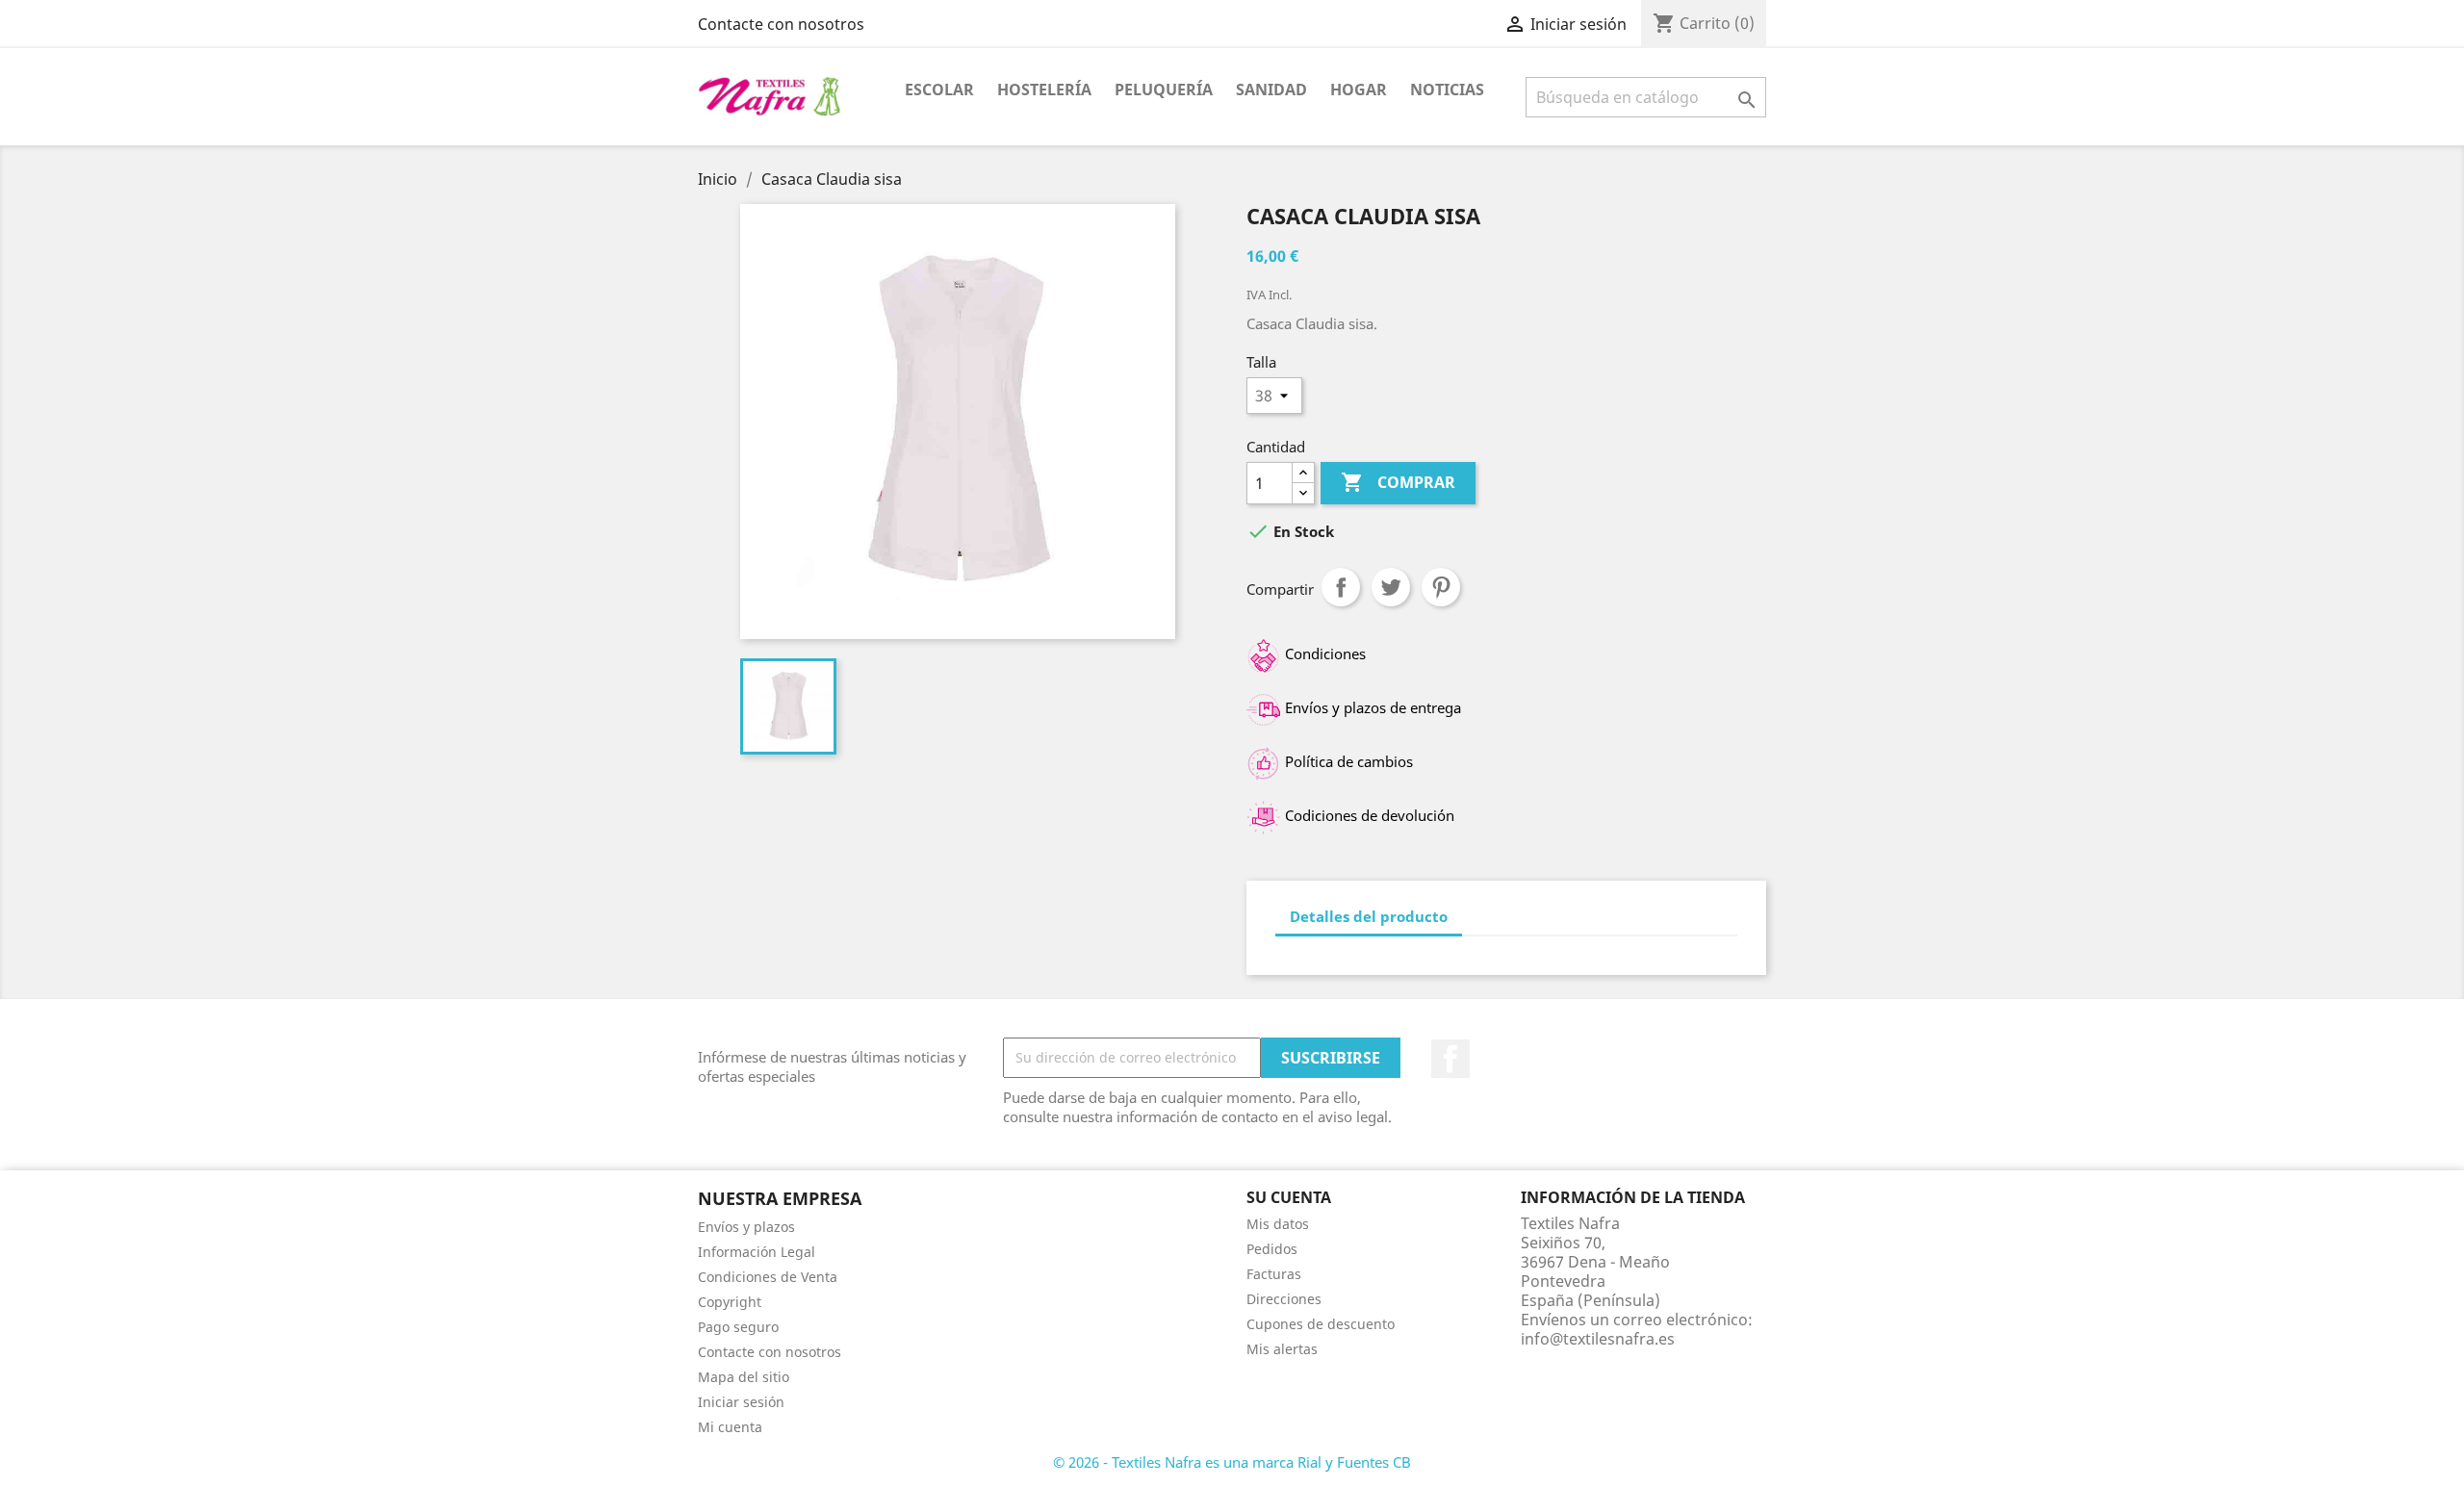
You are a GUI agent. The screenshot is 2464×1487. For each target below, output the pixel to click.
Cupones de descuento (1321, 1324)
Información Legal (757, 1252)
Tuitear (1391, 587)
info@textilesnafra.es (1598, 1339)
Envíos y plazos (746, 1227)
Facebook (1450, 1059)
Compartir (1341, 587)
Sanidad (1271, 90)
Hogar (1359, 90)
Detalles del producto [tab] (1369, 916)
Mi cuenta (730, 1427)
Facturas (1274, 1274)
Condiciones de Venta (768, 1277)
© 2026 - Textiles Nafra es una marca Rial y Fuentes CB (1232, 1462)
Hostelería (1044, 90)
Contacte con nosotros (781, 24)
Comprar (1398, 482)
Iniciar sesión (741, 1402)
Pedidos (1272, 1249)
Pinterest (1441, 587)
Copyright (730, 1302)
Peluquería (1164, 90)
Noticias (1447, 90)
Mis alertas (1282, 1349)
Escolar (939, 90)
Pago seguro (738, 1327)
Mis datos (1278, 1224)
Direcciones (1284, 1299)
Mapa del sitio (744, 1377)
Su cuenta (1289, 1197)
